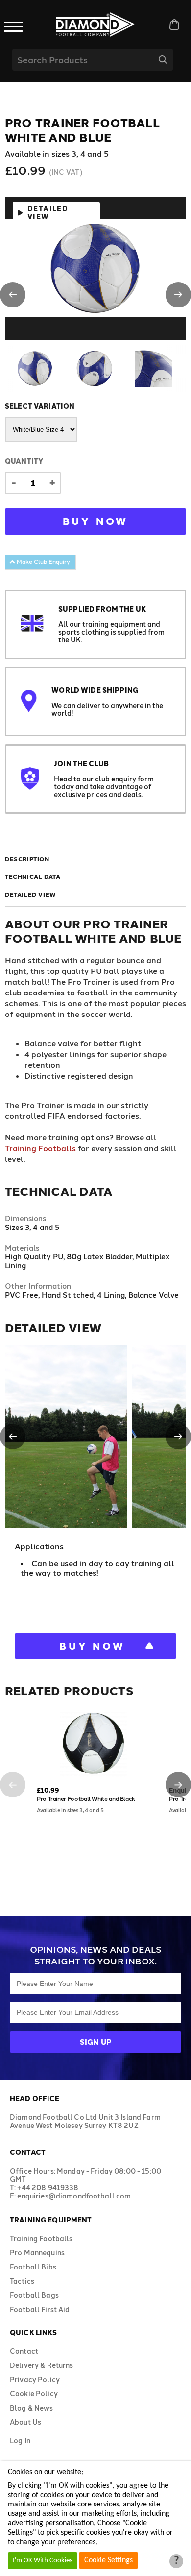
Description (27, 859)
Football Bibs (33, 2267)
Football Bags (34, 2295)
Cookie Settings (108, 2560)
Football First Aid (40, 2309)
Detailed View (48, 213)
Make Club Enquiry (43, 561)
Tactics (22, 2281)
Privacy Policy (35, 2379)
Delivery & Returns (42, 2365)
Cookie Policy (34, 2394)
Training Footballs (40, 1148)
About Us (25, 2422)
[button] (13, 295)
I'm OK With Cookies (43, 2561)
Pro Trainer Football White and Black (86, 1798)
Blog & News (32, 2408)
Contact (24, 2351)
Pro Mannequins (37, 2253)
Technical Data (33, 876)
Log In (20, 2441)
